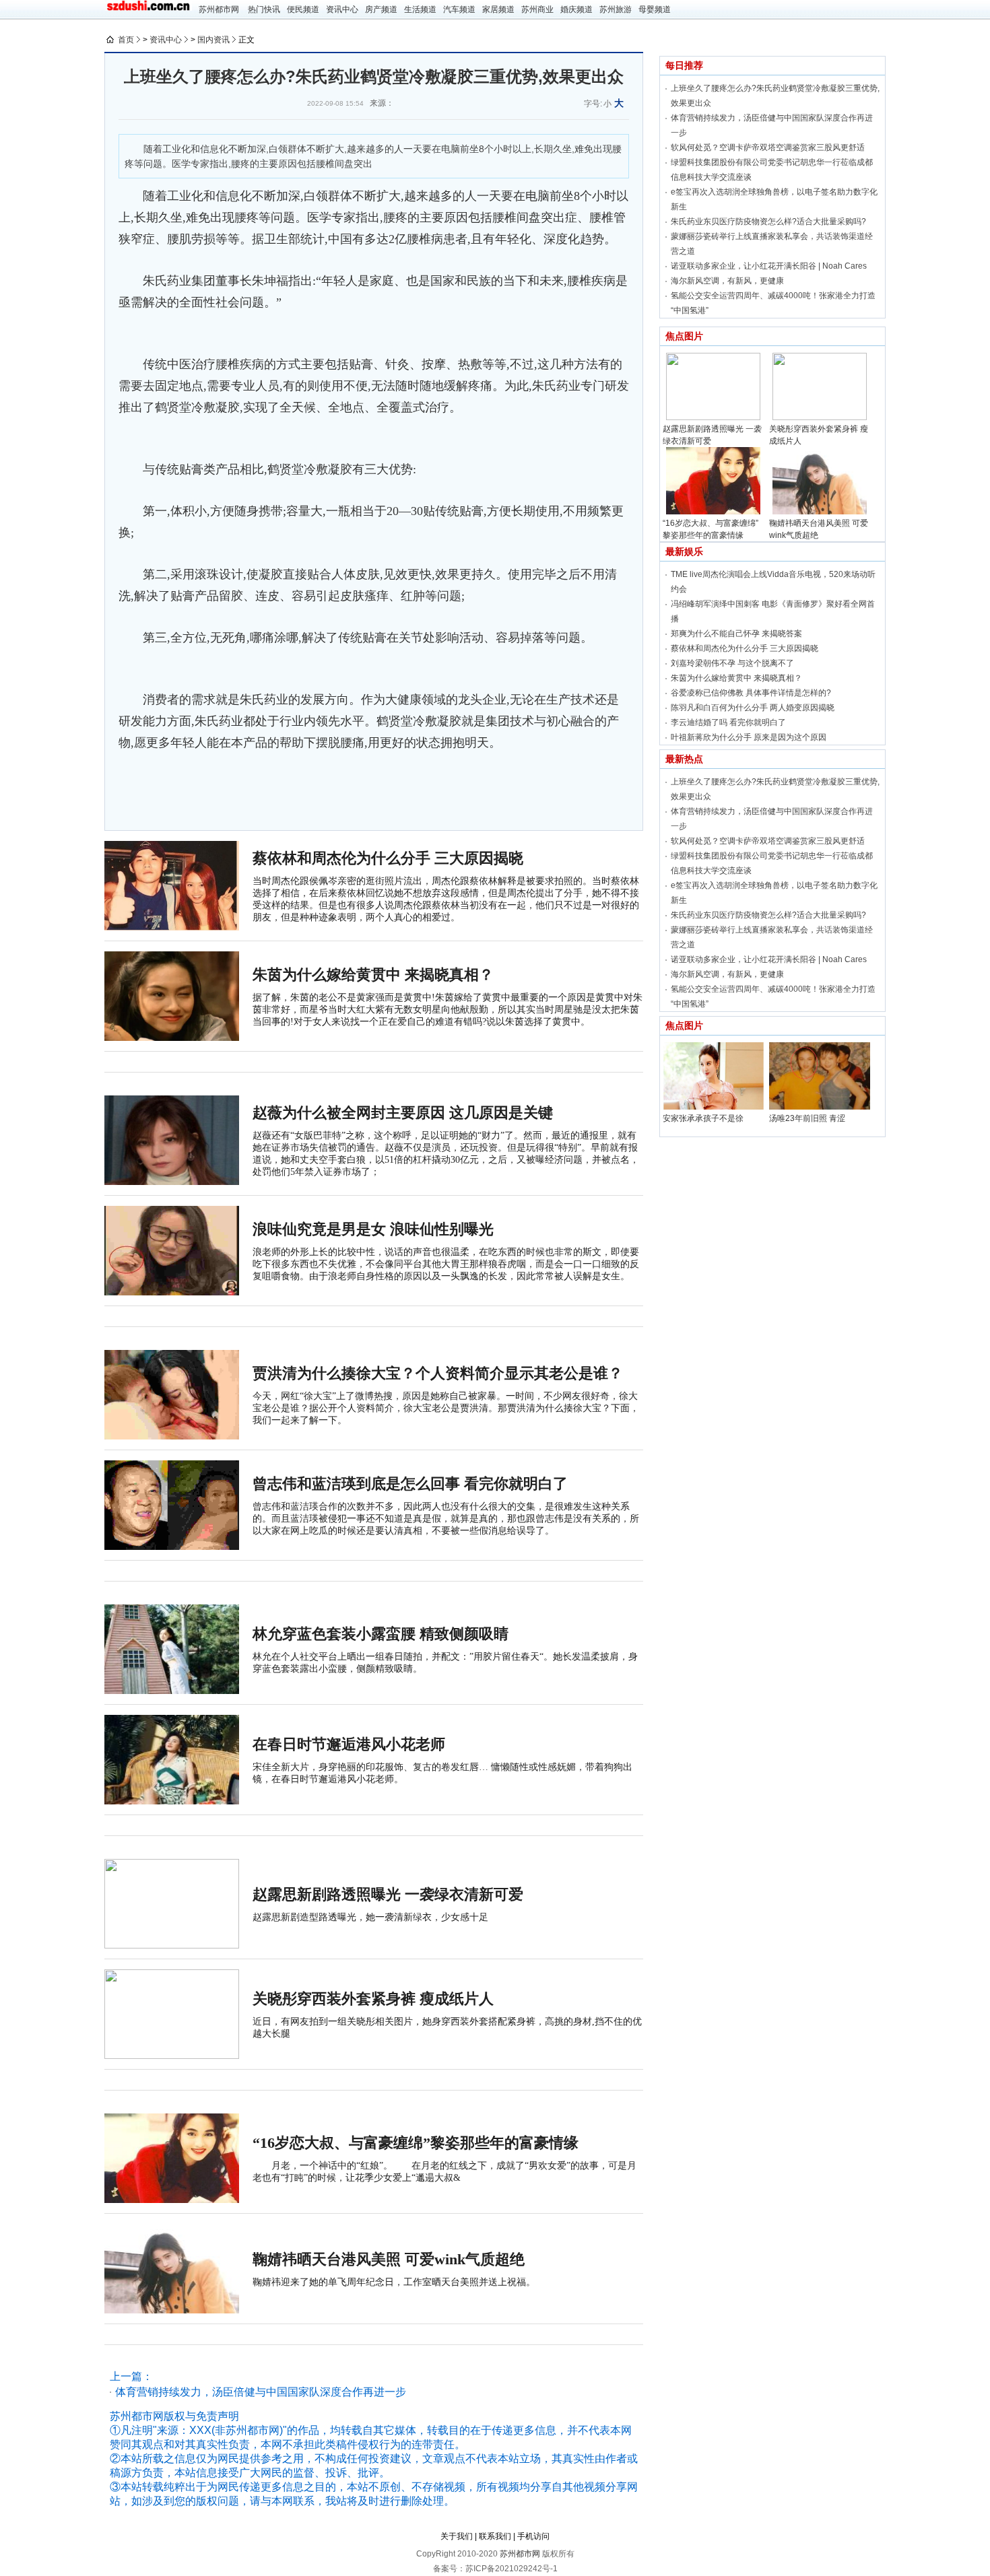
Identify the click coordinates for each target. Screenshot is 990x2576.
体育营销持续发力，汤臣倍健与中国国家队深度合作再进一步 (261, 2392)
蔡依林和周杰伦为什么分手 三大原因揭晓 (388, 858)
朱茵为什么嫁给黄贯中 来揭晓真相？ (373, 975)
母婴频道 (655, 9)
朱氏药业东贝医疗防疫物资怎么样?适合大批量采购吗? (768, 222)
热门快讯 (264, 9)
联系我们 (495, 2536)
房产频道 (381, 9)
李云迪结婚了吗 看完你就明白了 (728, 722)
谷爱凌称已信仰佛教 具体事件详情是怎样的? (751, 693)
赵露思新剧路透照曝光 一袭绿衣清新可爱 (388, 1894)
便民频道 (303, 9)
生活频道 (420, 9)
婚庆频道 (576, 9)
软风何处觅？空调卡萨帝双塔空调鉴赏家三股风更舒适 (768, 147)
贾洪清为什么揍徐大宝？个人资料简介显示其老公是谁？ (438, 1373)
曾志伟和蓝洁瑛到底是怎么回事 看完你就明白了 (410, 1484)
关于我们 (457, 2536)
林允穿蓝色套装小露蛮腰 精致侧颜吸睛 (381, 1634)
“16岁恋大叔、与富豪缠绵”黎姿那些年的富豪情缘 (416, 2143)
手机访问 (533, 2536)
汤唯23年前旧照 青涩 (807, 1118)
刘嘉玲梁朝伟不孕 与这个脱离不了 (732, 663)
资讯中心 (342, 9)
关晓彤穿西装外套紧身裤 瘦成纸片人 (373, 1999)
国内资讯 (213, 40)
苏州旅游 (616, 9)
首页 (126, 40)
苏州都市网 (219, 9)
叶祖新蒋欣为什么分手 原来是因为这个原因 (749, 737)
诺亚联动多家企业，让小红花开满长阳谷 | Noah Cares (769, 266)
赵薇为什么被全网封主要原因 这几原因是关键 (403, 1113)
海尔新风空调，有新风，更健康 (727, 281)
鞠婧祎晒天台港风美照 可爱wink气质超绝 (389, 2259)
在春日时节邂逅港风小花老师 (349, 1744)
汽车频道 (459, 9)
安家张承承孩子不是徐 (703, 1118)
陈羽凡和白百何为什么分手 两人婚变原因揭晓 (753, 708)
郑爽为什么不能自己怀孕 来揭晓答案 (736, 634)
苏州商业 (537, 9)
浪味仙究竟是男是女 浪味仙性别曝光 (373, 1229)
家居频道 (498, 9)
